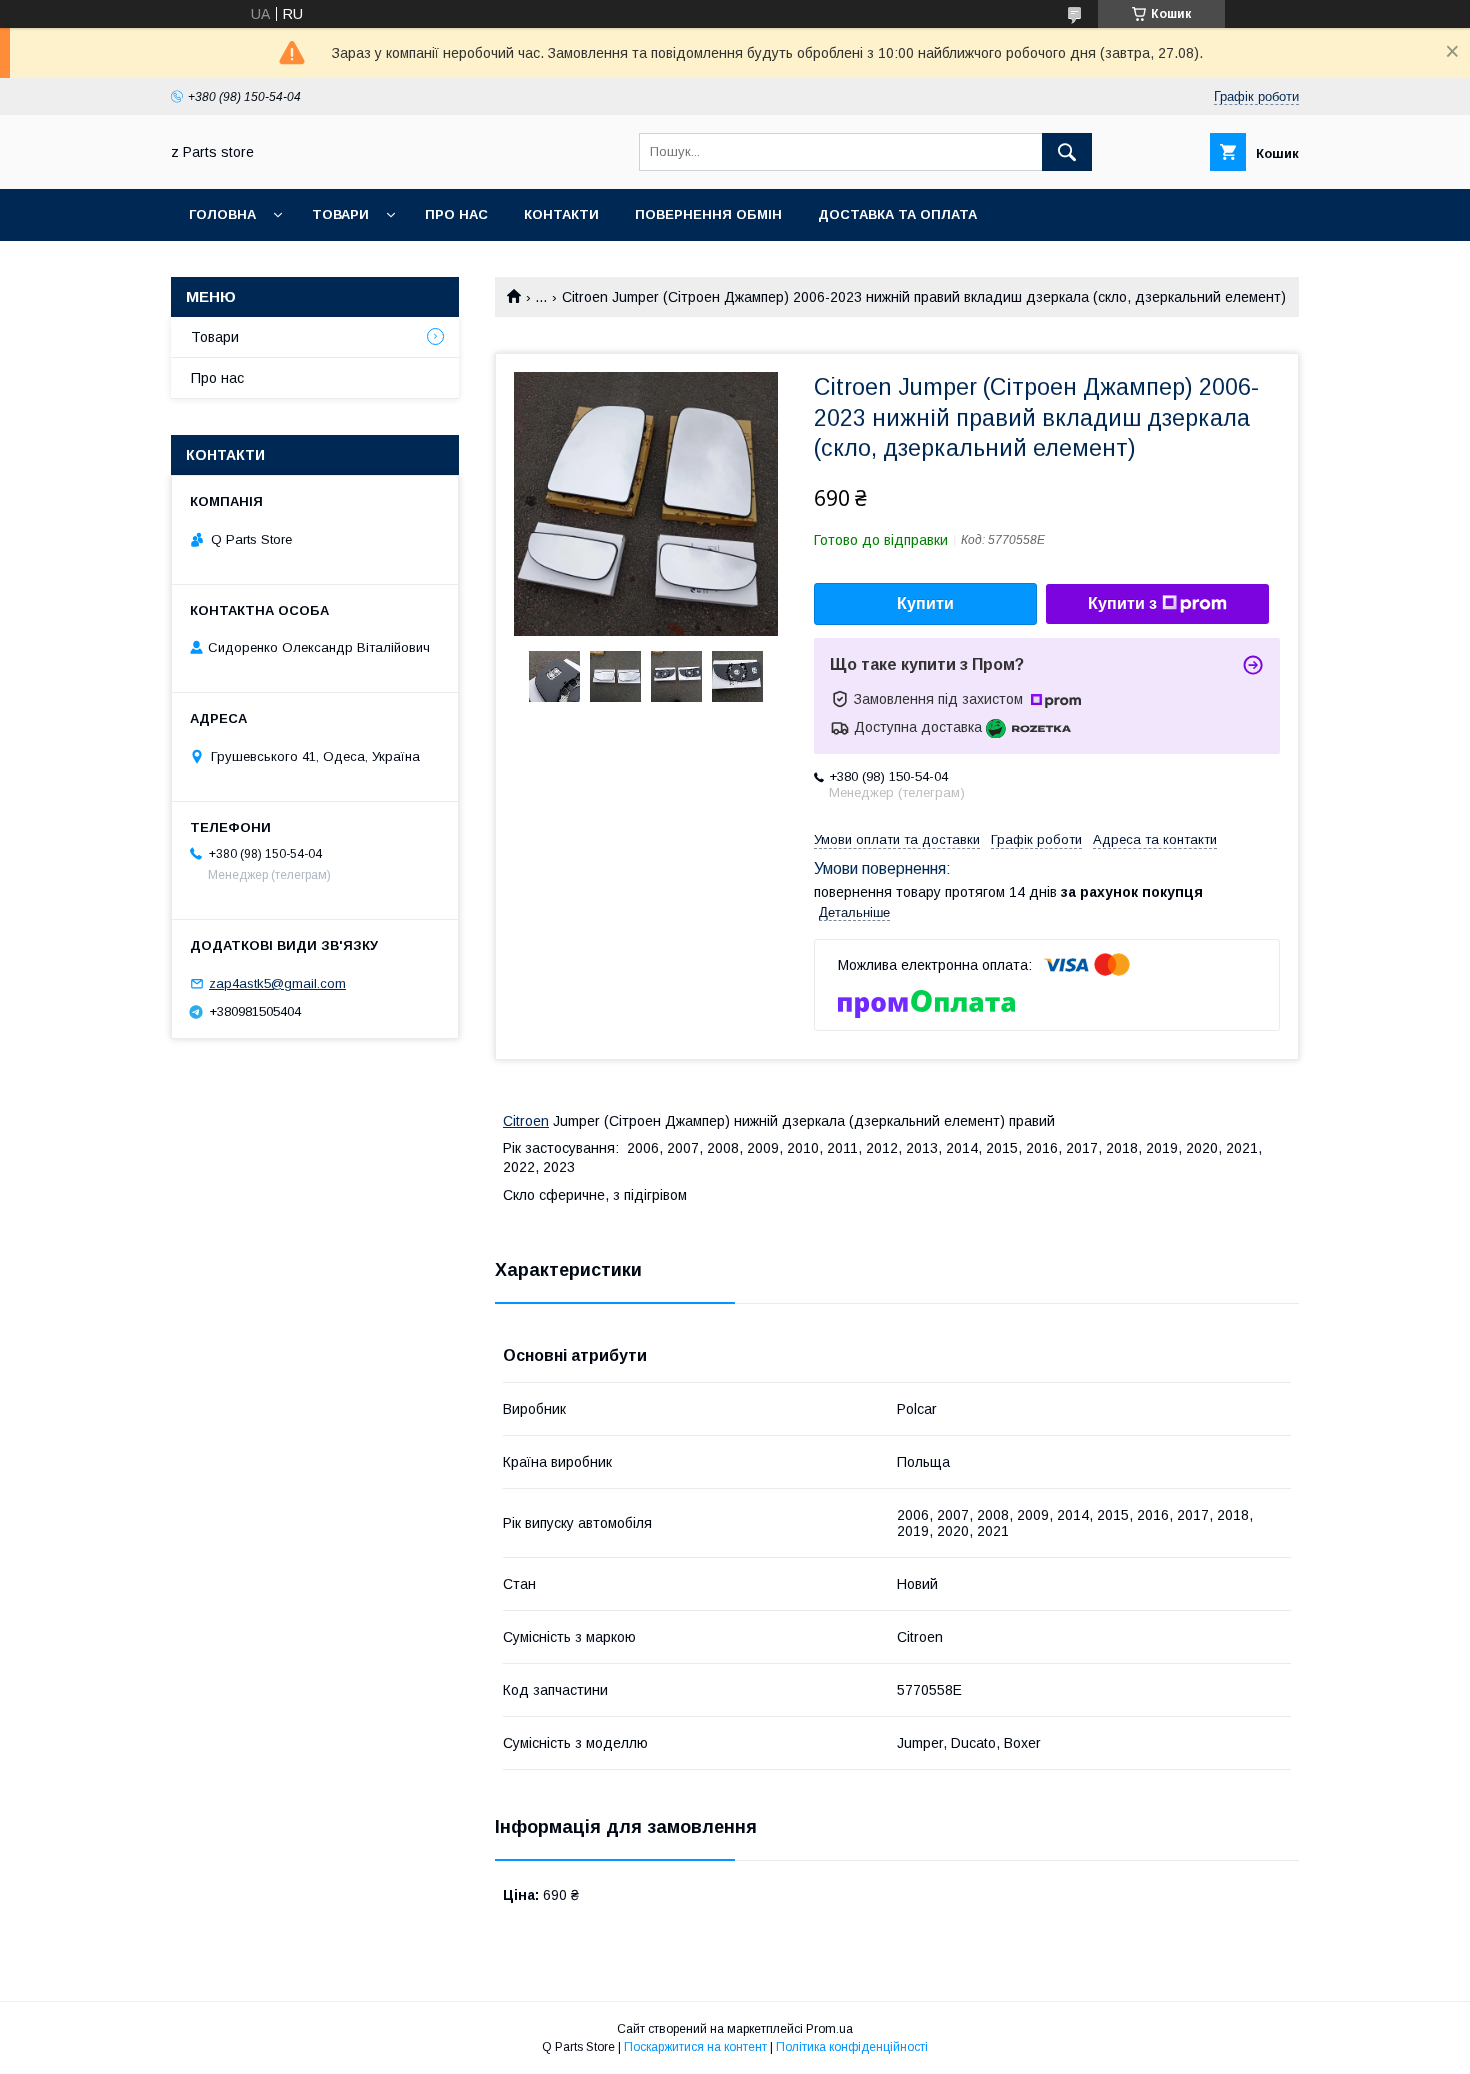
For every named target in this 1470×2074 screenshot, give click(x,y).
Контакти (561, 214)
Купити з (1122, 603)
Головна (222, 214)
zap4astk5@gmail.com (277, 983)
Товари (340, 214)
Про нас (456, 214)
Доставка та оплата (897, 214)
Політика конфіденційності (852, 2047)
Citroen (526, 1121)
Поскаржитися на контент (695, 2047)
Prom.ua (829, 2029)
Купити (925, 603)
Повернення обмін (708, 214)
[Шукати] (1067, 152)
